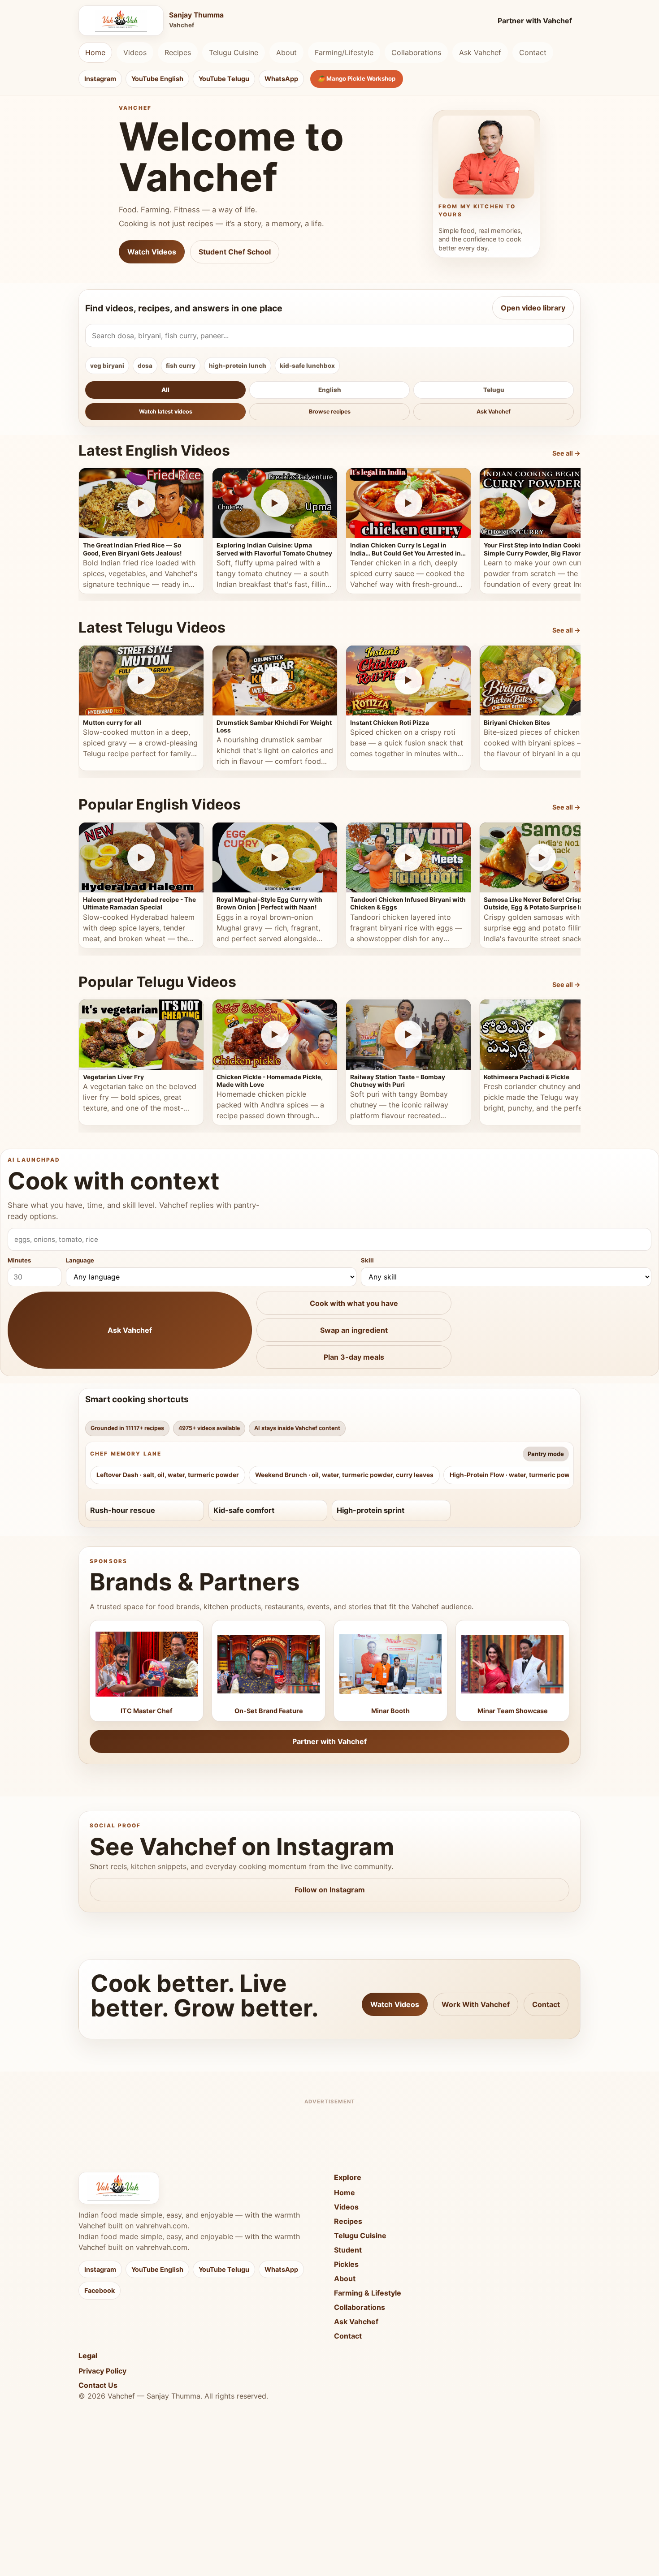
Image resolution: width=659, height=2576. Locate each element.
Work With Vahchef (476, 2004)
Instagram (100, 79)
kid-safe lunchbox (307, 366)
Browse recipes (330, 411)
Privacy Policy (102, 2371)
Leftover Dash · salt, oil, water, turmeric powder (168, 1475)
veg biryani (107, 366)
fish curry (181, 366)
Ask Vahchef (480, 52)
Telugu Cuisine (234, 52)
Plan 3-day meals (354, 1357)
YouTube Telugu (224, 79)
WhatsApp (281, 79)
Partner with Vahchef (535, 21)
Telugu (494, 390)
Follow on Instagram (330, 1890)
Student (348, 2250)
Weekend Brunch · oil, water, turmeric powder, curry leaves (344, 1475)
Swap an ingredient (354, 1330)
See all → (566, 453)
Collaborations (416, 52)
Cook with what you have (354, 1303)
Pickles (346, 2264)
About (286, 52)
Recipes (178, 52)
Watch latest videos (166, 411)
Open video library (533, 308)
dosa (145, 366)
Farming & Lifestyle (368, 2293)
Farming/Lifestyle (344, 52)
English (330, 390)
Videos (135, 52)
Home (95, 52)
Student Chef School (235, 252)
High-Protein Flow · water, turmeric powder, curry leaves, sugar (546, 1475)
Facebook (100, 2290)
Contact (533, 52)
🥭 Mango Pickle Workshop (357, 78)
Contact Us (98, 2385)
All (165, 390)
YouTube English (157, 79)
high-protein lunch (238, 366)
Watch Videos (152, 252)
